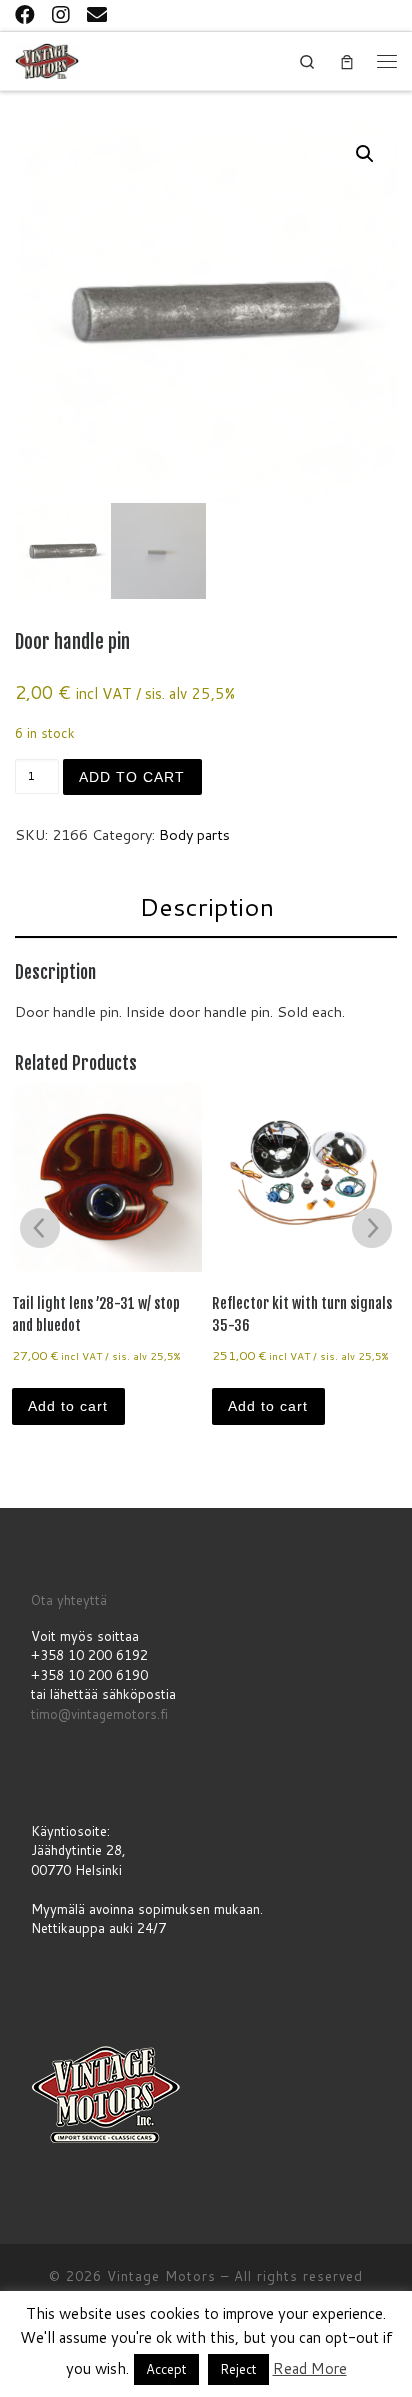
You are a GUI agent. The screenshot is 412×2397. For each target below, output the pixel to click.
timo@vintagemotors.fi (99, 1714)
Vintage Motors (161, 2276)
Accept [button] (166, 2369)
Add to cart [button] (68, 1406)
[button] (365, 154)
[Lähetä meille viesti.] (97, 14)
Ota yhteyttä (69, 1600)
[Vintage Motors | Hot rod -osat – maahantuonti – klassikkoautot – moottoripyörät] (47, 59)
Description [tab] (206, 906)
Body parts (194, 834)
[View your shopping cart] (347, 61)
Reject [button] (238, 2369)
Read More (310, 2368)
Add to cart (132, 777)
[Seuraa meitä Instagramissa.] (61, 14)
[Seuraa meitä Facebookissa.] (25, 14)
